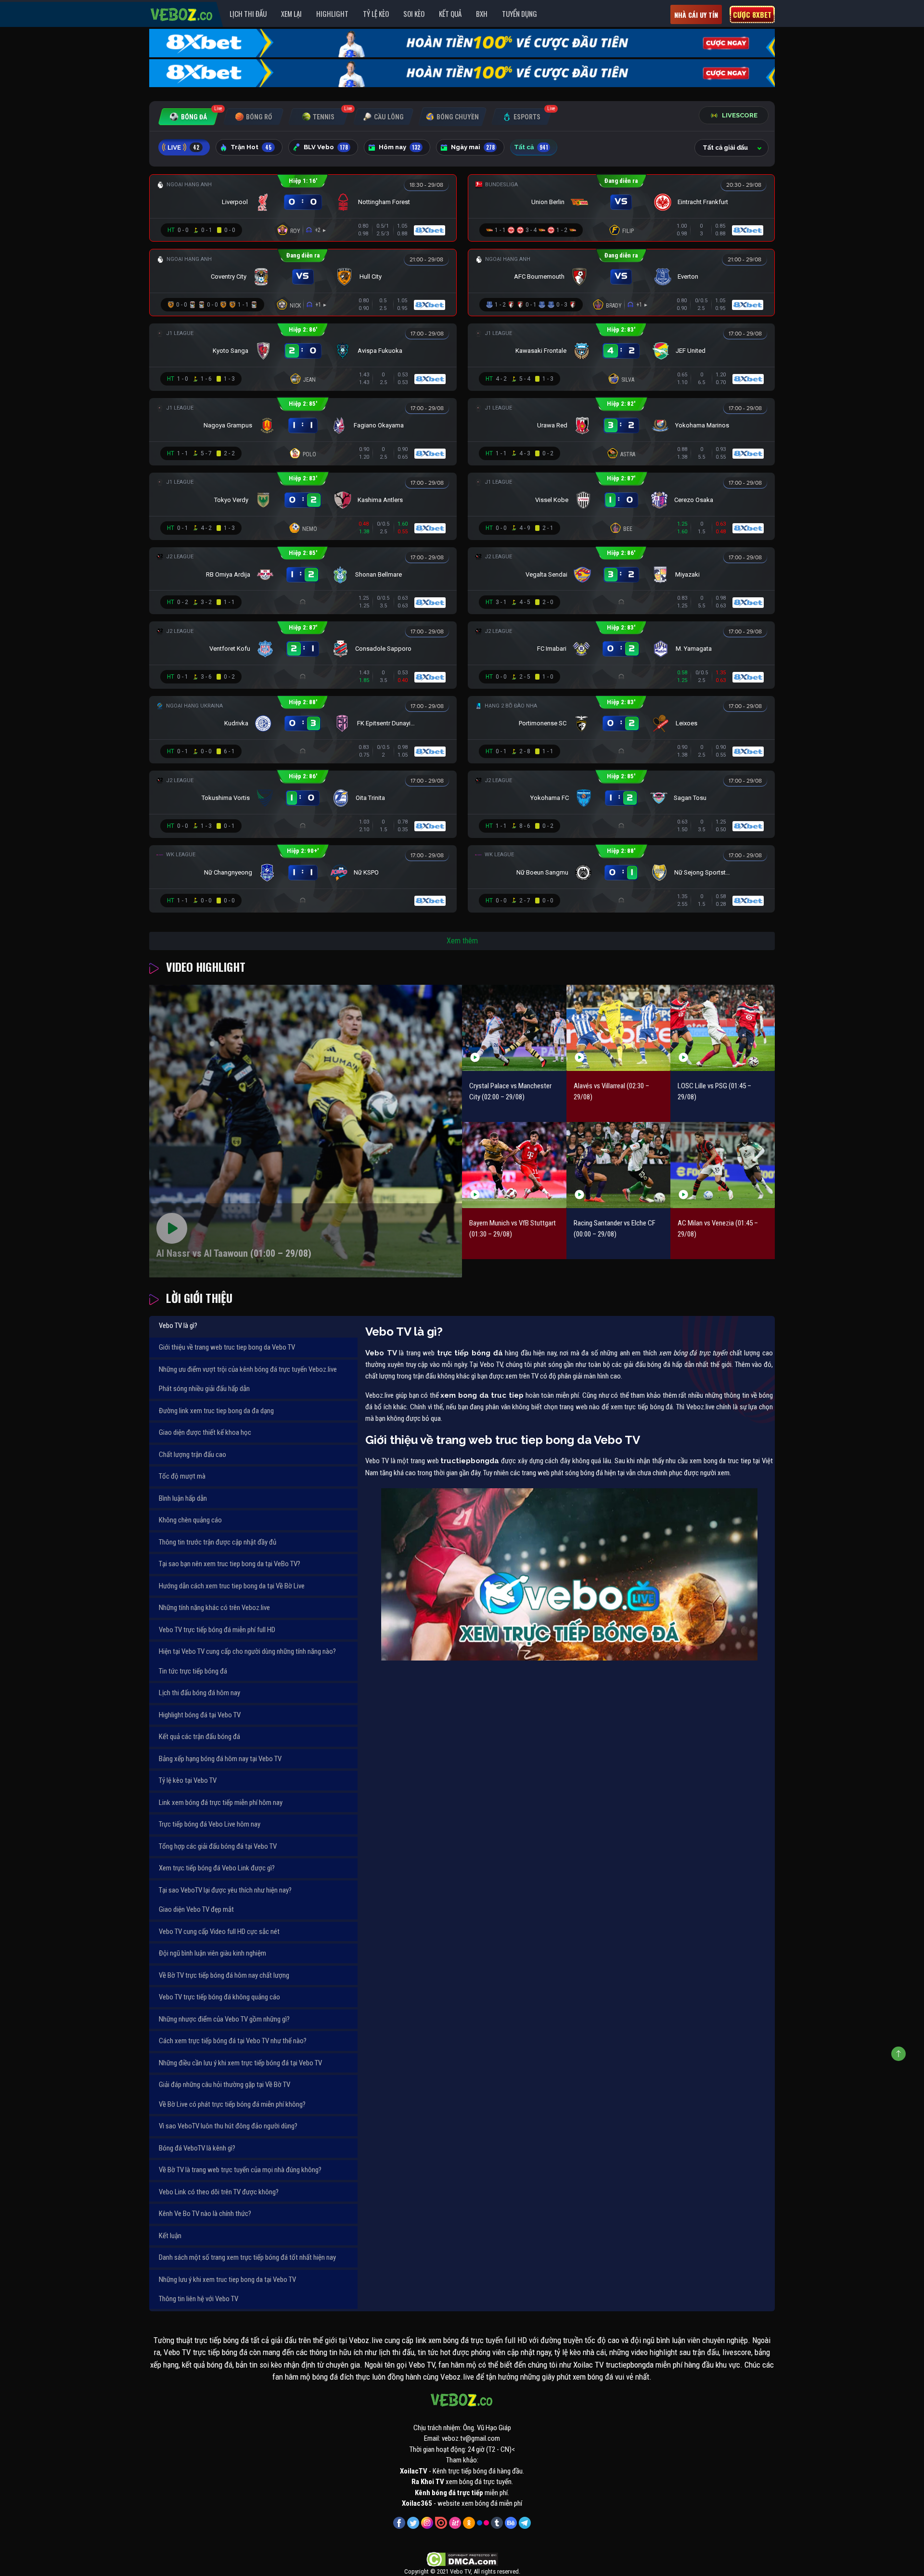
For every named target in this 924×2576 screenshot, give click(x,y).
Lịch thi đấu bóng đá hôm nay (199, 1693)
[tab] (188, 117)
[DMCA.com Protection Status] (462, 2559)
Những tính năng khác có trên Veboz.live (214, 1608)
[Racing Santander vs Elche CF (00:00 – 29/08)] (619, 1165)
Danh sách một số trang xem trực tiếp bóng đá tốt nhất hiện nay (247, 2257)
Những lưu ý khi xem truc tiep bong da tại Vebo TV (227, 2280)
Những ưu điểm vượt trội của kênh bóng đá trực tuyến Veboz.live (248, 1369)
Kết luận (170, 2236)
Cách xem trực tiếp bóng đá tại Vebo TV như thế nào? (233, 2041)
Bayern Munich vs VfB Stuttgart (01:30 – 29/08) (513, 1229)
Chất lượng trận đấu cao (192, 1455)
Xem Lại (291, 13)
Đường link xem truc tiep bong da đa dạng (216, 1411)
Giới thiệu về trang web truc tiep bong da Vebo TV (227, 1347)
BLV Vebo (326, 147)
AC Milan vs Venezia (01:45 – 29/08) (718, 1229)
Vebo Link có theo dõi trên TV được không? (219, 2192)
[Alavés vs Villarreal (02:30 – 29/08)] (619, 1028)
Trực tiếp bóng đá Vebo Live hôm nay (210, 1824)
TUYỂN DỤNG (520, 13)
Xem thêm (462, 941)
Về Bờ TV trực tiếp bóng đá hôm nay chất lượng (224, 1975)
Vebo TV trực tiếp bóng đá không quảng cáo (219, 1997)
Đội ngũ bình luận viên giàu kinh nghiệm (212, 1953)
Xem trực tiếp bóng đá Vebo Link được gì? (217, 1868)
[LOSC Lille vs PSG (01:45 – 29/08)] (723, 1028)
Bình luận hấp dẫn (183, 1498)
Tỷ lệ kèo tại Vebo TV (188, 1780)
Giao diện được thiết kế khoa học (205, 1432)
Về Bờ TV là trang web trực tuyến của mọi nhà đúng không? (240, 2170)
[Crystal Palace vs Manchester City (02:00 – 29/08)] (514, 1028)
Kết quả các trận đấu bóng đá (199, 1737)
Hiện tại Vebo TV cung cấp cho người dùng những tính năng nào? (247, 1651)
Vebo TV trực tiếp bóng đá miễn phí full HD (217, 1630)
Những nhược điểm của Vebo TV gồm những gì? (224, 2019)
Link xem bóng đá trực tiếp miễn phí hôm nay (221, 1803)
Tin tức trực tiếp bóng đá (193, 1671)
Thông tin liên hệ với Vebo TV (199, 2299)
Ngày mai (473, 147)
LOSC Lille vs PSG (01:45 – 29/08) (714, 1091)
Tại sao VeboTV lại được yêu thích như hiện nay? (225, 1890)
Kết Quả (450, 13)
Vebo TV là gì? (178, 1326)
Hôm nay (399, 147)
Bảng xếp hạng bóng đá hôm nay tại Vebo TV (220, 1759)
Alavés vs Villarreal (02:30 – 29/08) (611, 1091)
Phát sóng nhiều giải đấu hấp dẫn (204, 1389)
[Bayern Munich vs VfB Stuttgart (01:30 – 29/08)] (514, 1165)
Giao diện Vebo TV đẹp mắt (196, 1909)
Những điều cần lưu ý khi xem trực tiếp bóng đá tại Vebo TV (240, 2063)
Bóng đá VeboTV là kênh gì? (197, 2148)
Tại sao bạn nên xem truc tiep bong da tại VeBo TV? (230, 1564)
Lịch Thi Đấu (248, 13)
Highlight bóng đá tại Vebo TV (200, 1715)
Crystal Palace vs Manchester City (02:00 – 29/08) (510, 1091)
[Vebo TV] (182, 13)
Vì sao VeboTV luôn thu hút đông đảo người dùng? (228, 2126)
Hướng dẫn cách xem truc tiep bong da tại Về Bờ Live (232, 1586)
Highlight (332, 13)
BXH (482, 13)
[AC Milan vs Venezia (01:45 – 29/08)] (723, 1165)
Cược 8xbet (752, 14)
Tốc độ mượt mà (182, 1476)
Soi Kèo (414, 13)
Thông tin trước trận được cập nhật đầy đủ (218, 1542)
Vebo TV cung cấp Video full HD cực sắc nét (219, 1932)
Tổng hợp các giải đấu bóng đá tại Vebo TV (218, 1846)
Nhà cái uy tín (696, 15)
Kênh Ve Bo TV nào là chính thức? (205, 2214)
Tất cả (531, 147)
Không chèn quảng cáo (190, 1520)
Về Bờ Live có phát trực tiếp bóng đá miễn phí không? (232, 2104)
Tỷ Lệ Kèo (376, 13)
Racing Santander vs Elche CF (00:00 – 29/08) (615, 1229)
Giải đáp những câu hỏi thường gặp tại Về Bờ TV (225, 2085)
